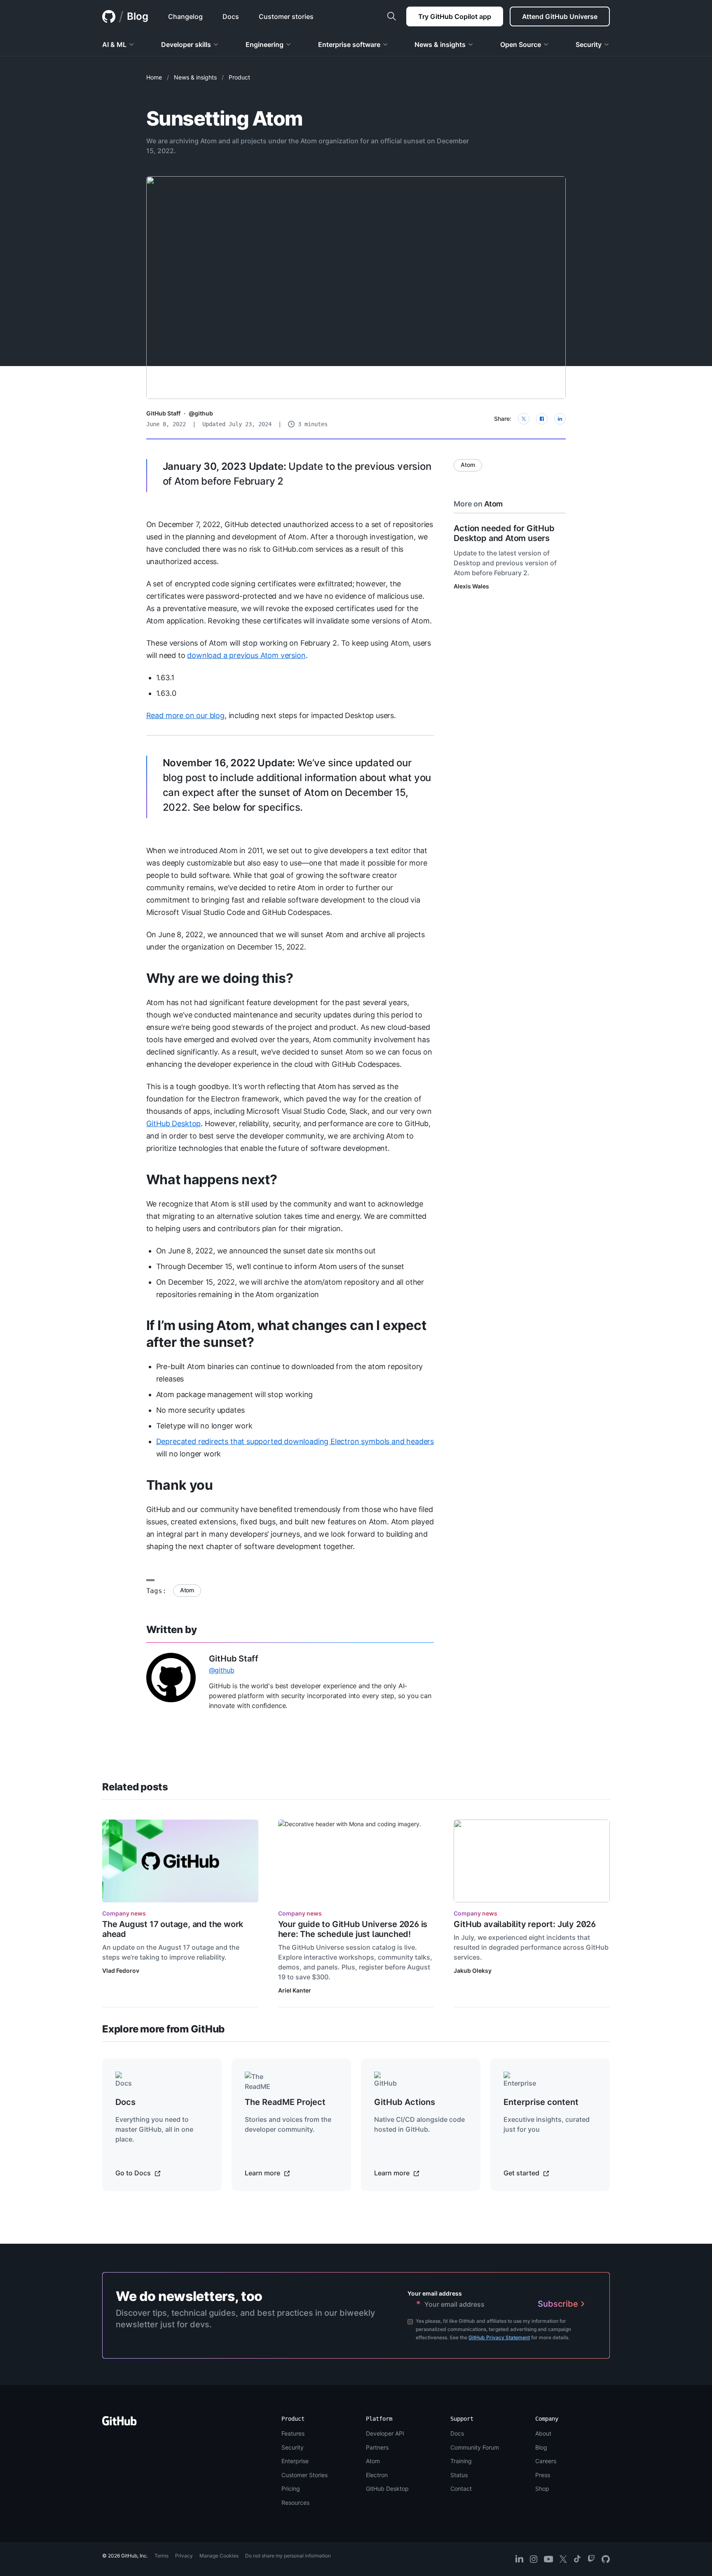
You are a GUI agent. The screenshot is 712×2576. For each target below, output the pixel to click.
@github (201, 413)
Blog (138, 16)
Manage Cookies (219, 2556)
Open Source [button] (521, 44)
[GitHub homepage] (109, 16)
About (543, 2433)
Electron (377, 2475)
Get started (522, 2173)
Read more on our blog (185, 715)
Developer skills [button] (186, 44)
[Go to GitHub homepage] (119, 2423)
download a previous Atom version (246, 655)
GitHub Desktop (173, 1123)
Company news (124, 1913)
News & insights (195, 77)
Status (459, 2475)
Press (543, 2475)
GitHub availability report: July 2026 (525, 1924)
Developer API (385, 2433)
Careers (546, 2461)
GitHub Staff (163, 413)
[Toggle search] (391, 16)
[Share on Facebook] (542, 419)
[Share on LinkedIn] (560, 419)
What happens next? (212, 1179)
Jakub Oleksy (473, 1970)
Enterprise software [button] (349, 44)
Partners (377, 2447)
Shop (542, 2488)
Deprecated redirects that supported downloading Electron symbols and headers (295, 1441)
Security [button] (589, 44)
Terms (162, 2556)
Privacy (184, 2556)
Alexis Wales (471, 586)
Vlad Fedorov (121, 1970)
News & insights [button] (440, 44)
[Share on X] (524, 419)
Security (293, 2447)
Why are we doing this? (220, 978)
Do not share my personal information (288, 2556)
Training (461, 2461)
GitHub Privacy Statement (499, 2337)
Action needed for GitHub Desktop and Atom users (504, 533)
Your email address (435, 2293)
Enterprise (295, 2461)
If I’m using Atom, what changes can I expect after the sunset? (286, 1334)
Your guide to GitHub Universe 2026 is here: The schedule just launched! (353, 1929)
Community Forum (475, 2447)
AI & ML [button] (114, 44)
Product (239, 77)
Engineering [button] (265, 44)
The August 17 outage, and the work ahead (173, 1929)
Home (154, 77)
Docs (457, 2433)
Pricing (291, 2488)
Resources (295, 2502)
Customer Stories (304, 2475)
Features (293, 2433)
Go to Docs (134, 2173)
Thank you (180, 1485)
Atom (187, 1590)
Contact (461, 2488)
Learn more (263, 2173)
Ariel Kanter (295, 1990)
